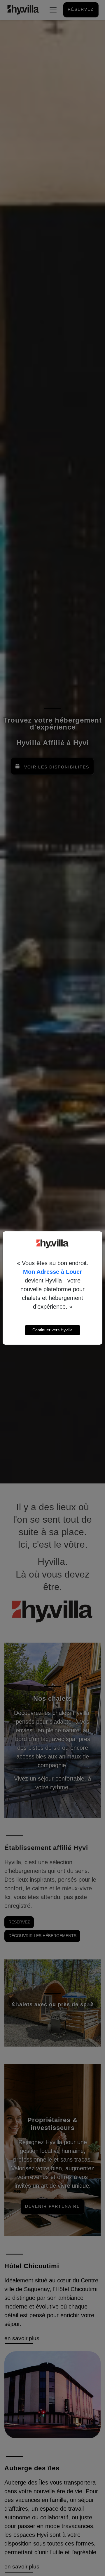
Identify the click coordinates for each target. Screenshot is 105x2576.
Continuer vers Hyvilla (52, 1330)
